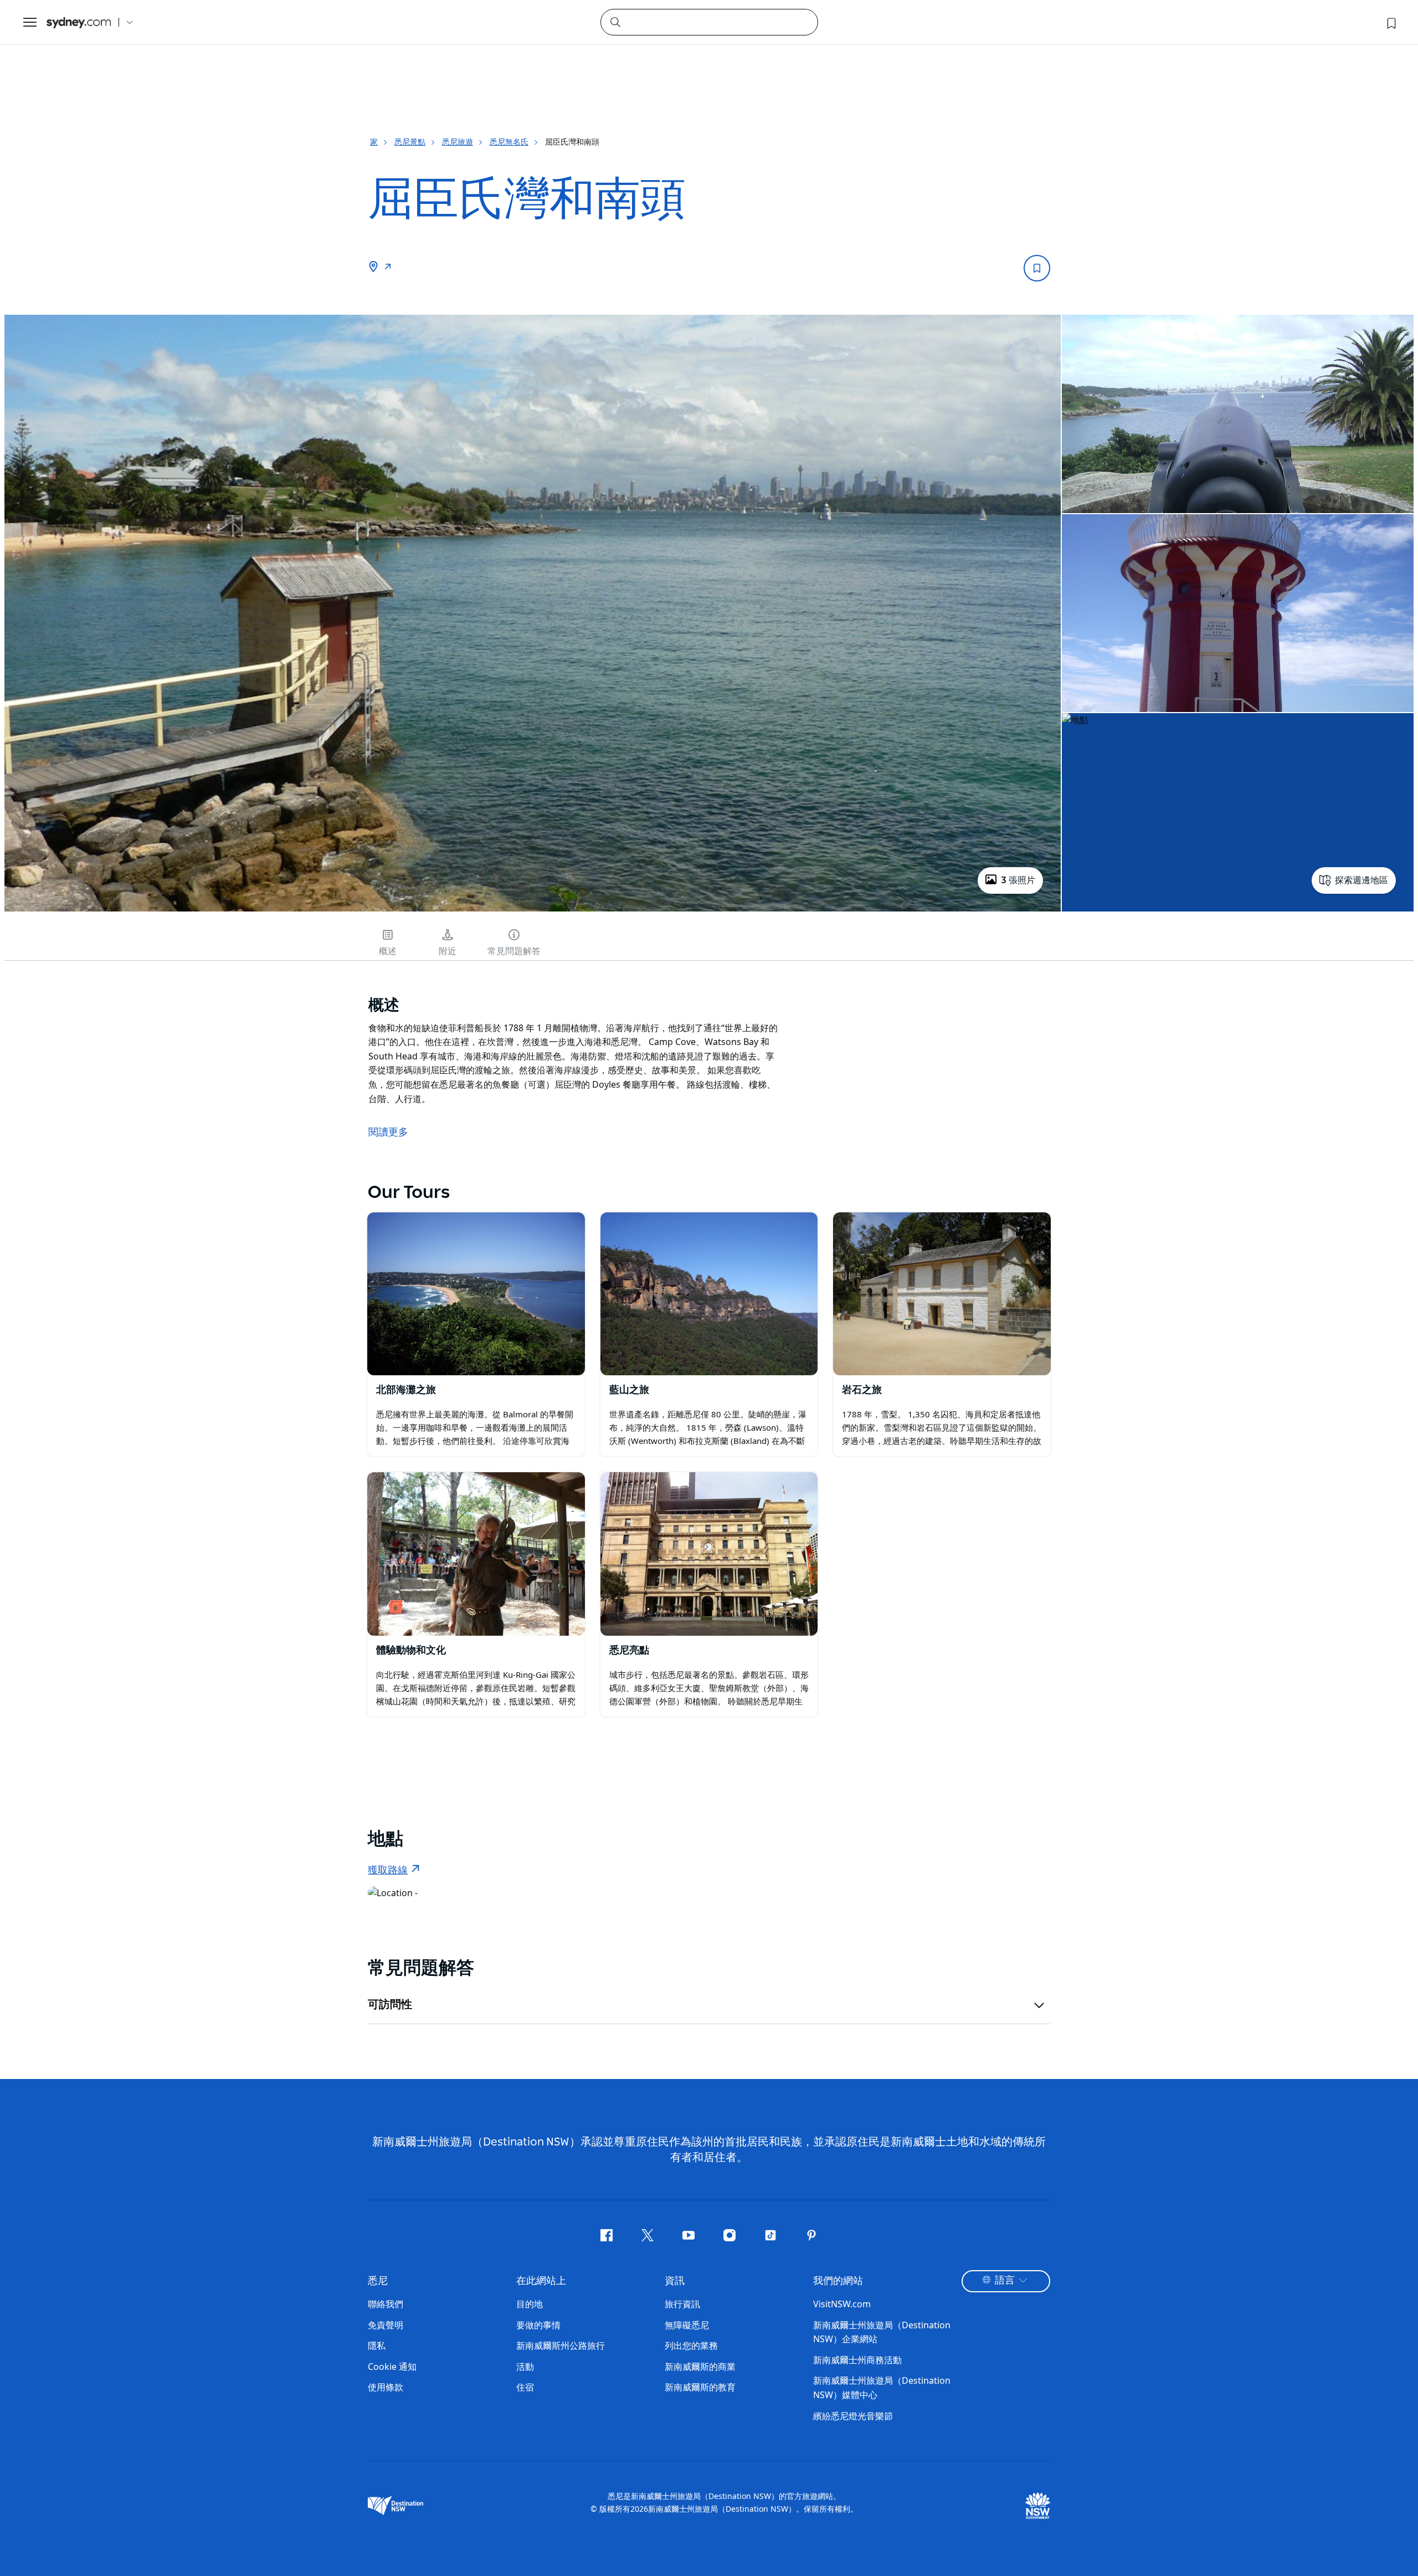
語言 (1005, 2281)
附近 (448, 951)
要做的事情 (538, 2325)
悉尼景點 (410, 142)
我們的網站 (838, 2281)
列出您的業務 (691, 2345)
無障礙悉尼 (687, 2325)
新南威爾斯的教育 (700, 2387)
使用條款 (386, 2387)
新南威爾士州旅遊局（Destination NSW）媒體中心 (882, 2388)
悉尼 (378, 2281)
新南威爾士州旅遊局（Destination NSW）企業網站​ (882, 2332)
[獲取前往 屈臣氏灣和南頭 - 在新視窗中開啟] (388, 268)
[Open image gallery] (533, 910)
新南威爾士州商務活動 (857, 2360)
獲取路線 (388, 1871)
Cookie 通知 (392, 2367)
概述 (388, 951)
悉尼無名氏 (509, 142)
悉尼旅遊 (458, 142)
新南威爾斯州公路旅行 (561, 2345)
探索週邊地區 (1362, 880)
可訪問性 (390, 2005)
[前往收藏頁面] (1390, 22)
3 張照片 (1018, 880)
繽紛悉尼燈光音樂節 (853, 2416)
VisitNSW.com (842, 2304)
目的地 (530, 2304)
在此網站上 (541, 2281)
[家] (79, 22)
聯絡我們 (386, 2304)
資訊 (675, 2281)
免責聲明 (386, 2325)
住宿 (525, 2387)
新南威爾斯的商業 (700, 2367)
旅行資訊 (682, 2304)
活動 (525, 2367)
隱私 (377, 2345)
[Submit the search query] (615, 22)
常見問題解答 (514, 951)
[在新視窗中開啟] (476, 1294)
